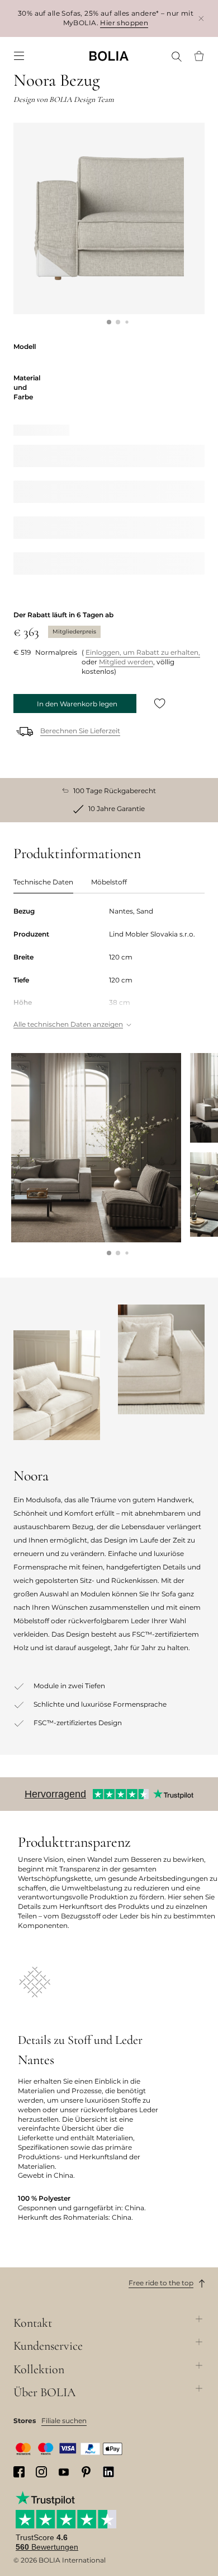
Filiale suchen (64, 2421)
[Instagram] (41, 2472)
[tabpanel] (109, 969)
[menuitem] (19, 56)
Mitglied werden (126, 662)
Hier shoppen (124, 23)
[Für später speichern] (160, 704)
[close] (201, 18)
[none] (109, 56)
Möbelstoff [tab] (109, 882)
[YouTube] (64, 2472)
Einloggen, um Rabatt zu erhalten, (143, 652)
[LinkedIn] (108, 2472)
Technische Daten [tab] (43, 882)
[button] (109, 322)
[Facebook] (19, 2472)
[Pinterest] (86, 2472)
